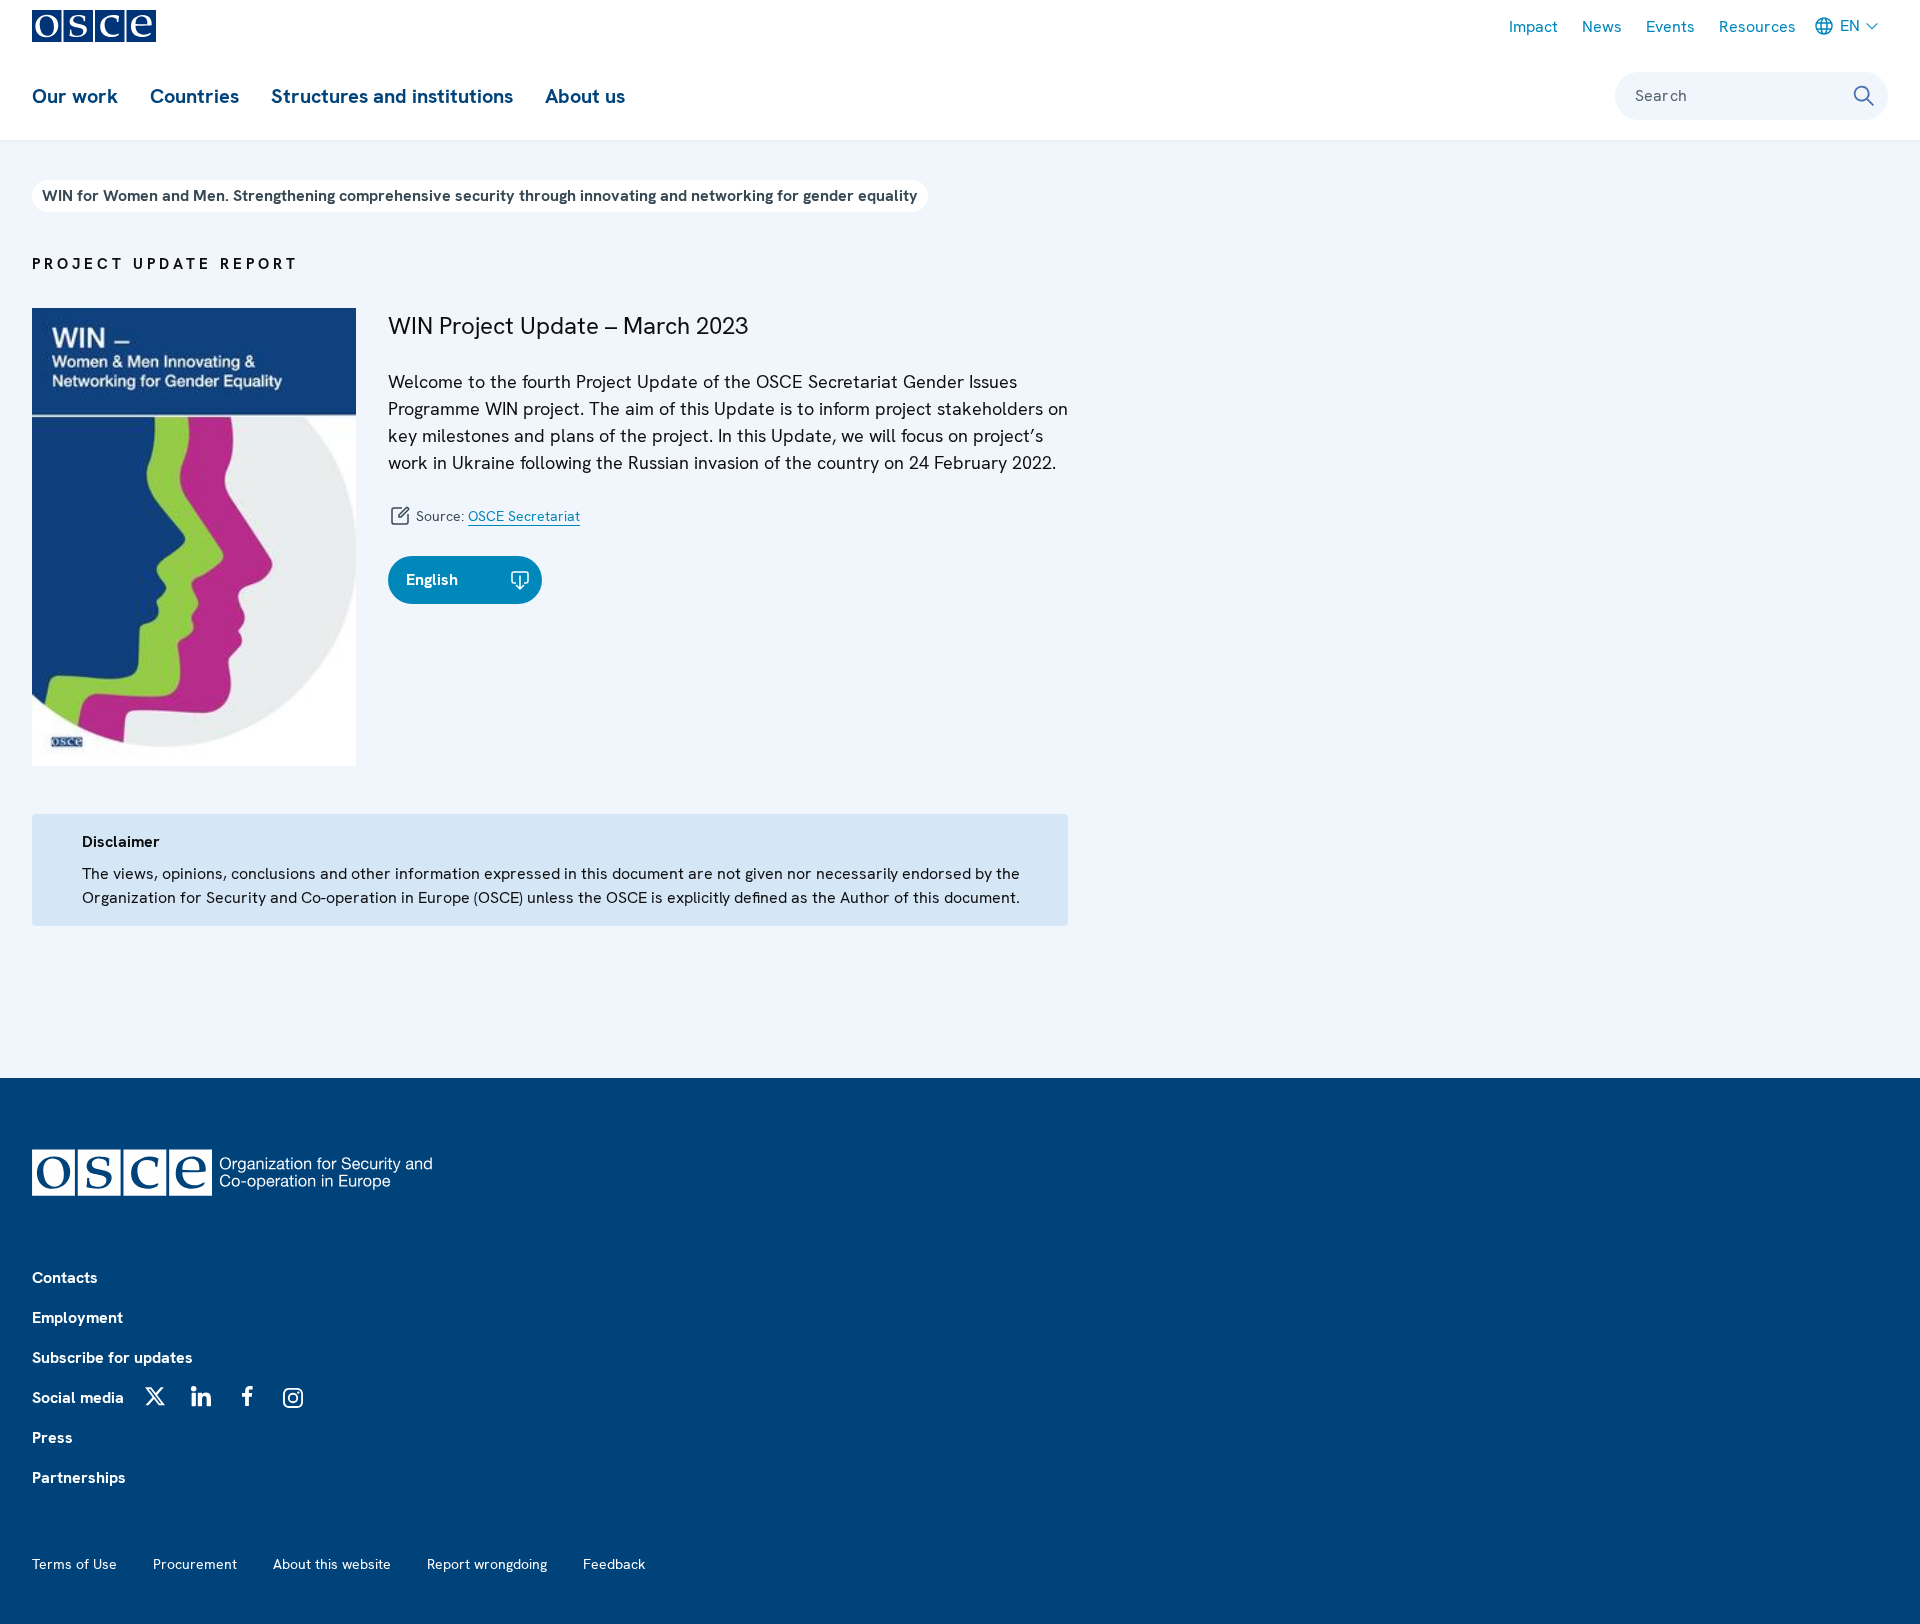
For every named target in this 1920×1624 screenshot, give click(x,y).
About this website (332, 1564)
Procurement (195, 1564)
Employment (77, 1317)
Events (1670, 26)
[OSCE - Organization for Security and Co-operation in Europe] (94, 26)
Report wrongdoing (487, 1564)
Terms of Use (74, 1564)
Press (52, 1437)
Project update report (165, 264)
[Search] (1864, 96)
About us (585, 96)
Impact (1533, 26)
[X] (155, 1396)
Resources (1757, 26)
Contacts (65, 1277)
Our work (75, 96)
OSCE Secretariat (524, 516)
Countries (194, 96)
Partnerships (79, 1477)
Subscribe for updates (112, 1357)
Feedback (614, 1564)
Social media (78, 1397)
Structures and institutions (392, 96)
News (1602, 26)
